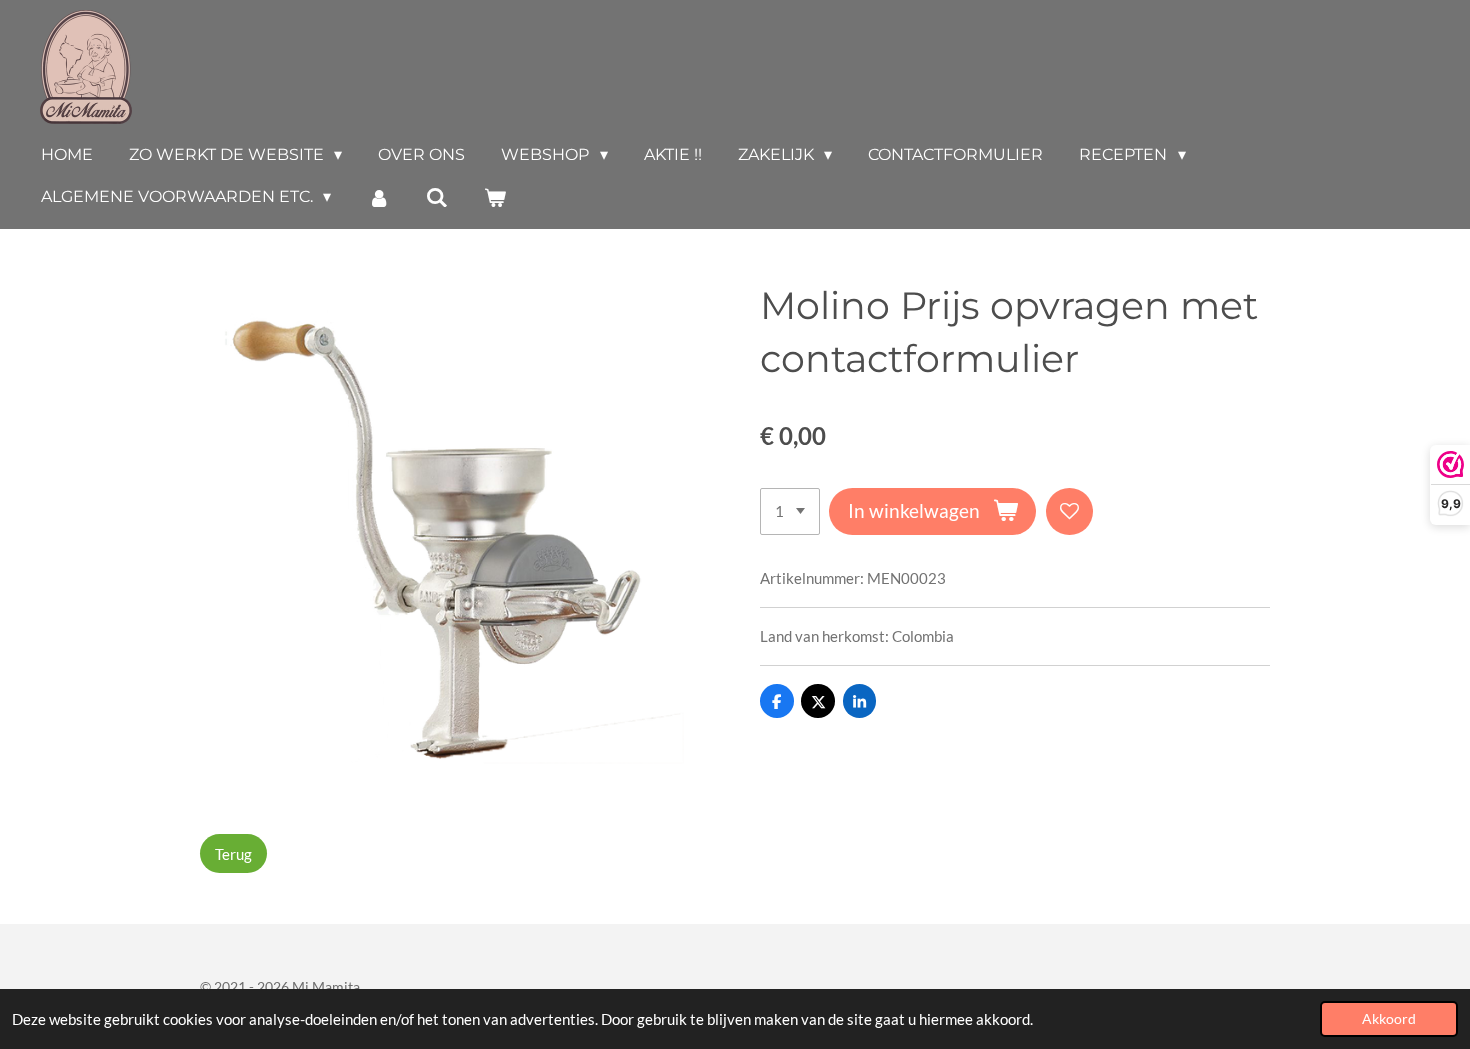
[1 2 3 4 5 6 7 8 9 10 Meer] (790, 511)
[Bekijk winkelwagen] (495, 197)
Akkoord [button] (1389, 1019)
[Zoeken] (437, 197)
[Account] (378, 197)
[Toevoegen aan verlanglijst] (1069, 511)
